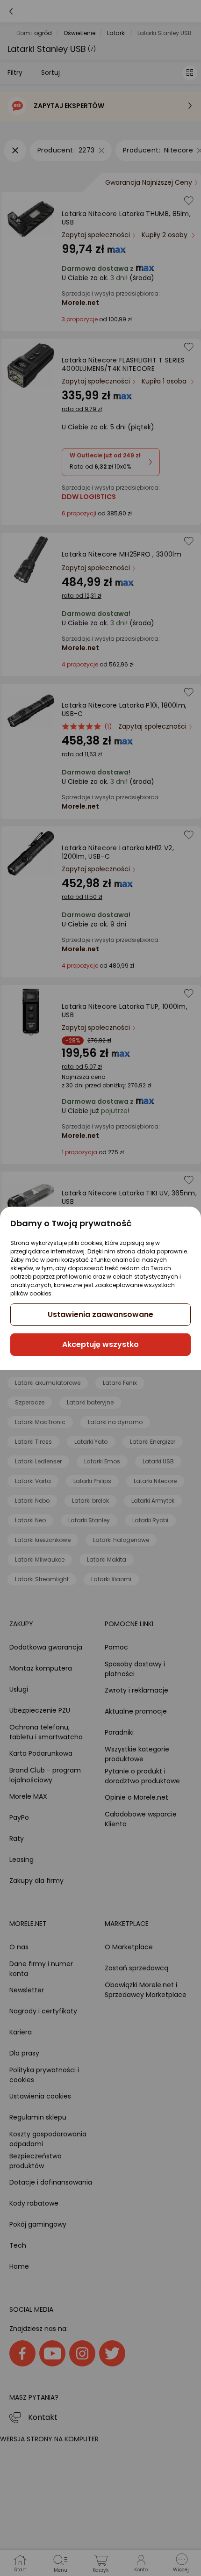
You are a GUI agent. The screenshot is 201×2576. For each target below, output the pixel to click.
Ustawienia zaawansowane (100, 1314)
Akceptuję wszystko (100, 1344)
